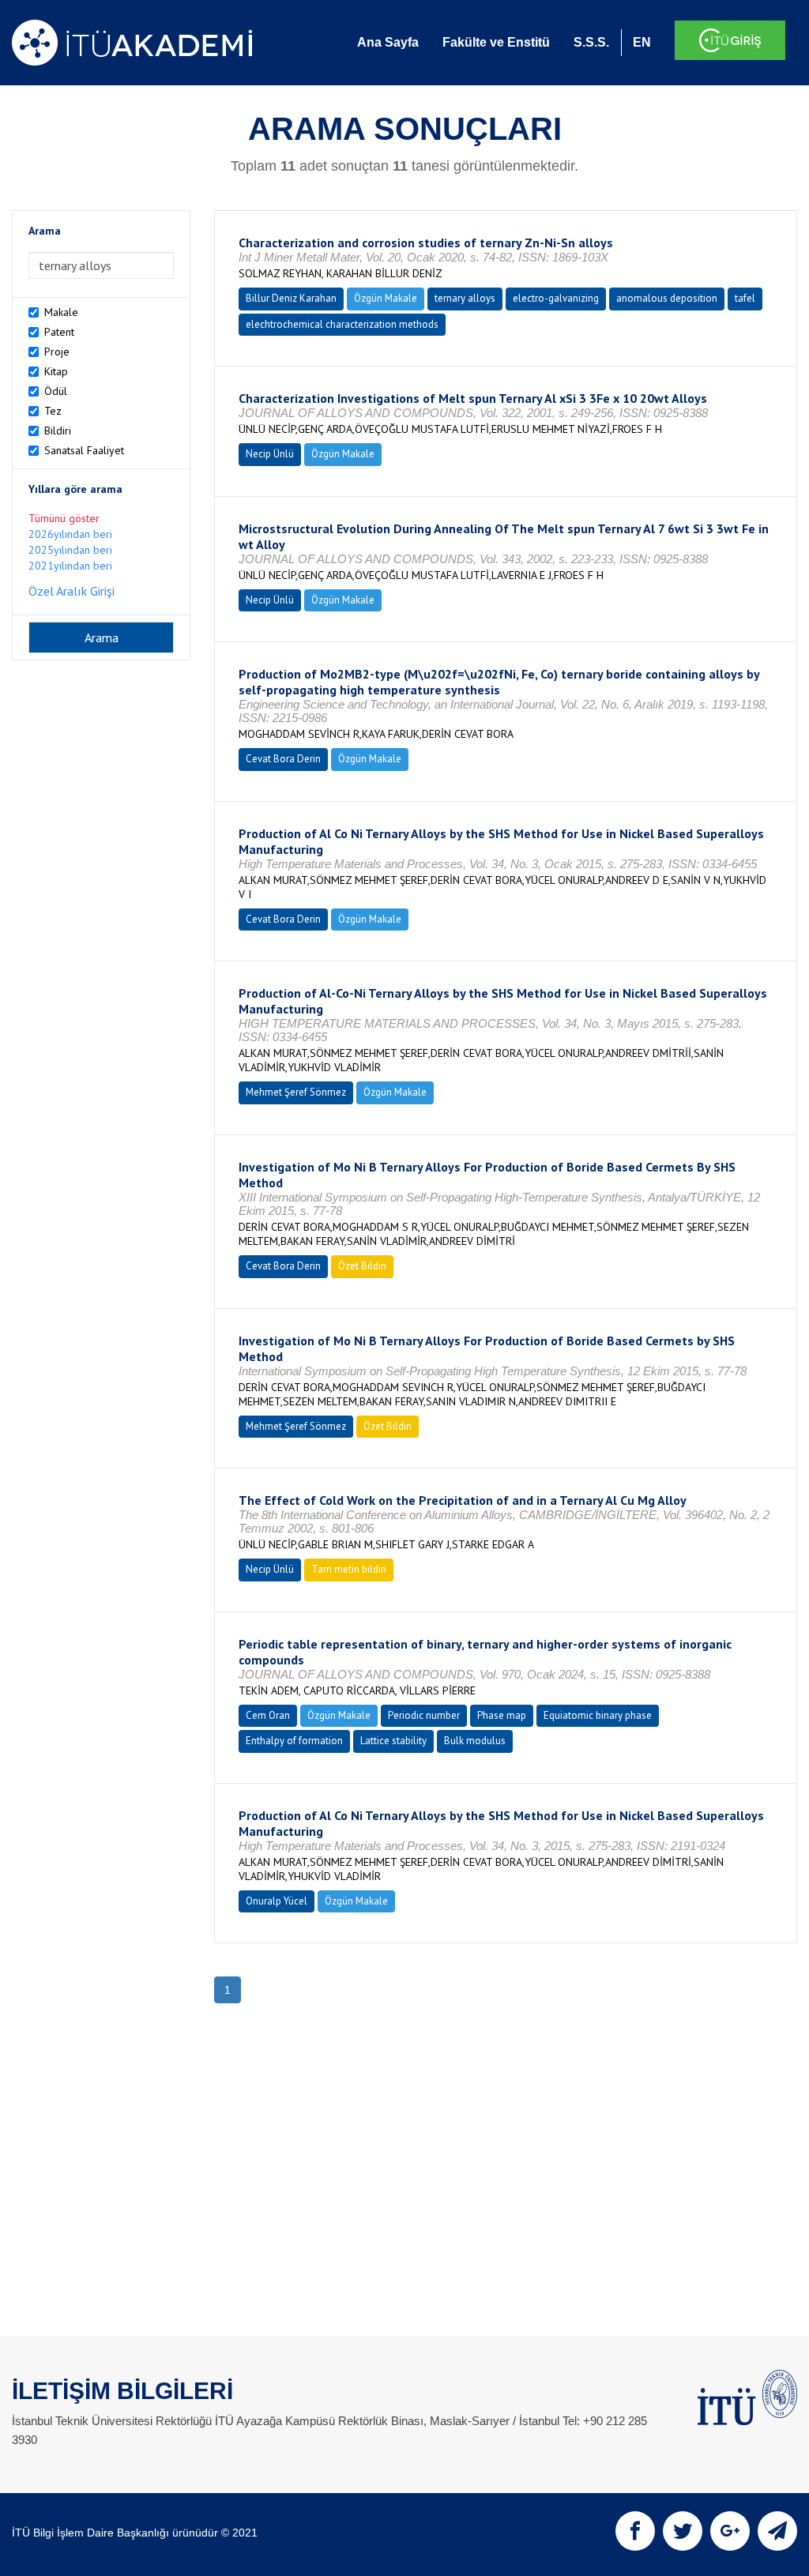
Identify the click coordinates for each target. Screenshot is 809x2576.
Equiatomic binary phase (598, 1715)
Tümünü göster (64, 518)
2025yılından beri (70, 550)
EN (642, 42)
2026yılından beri (70, 534)
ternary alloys (465, 298)
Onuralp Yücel (277, 1901)
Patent (59, 332)
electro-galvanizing (556, 298)
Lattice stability (393, 1741)
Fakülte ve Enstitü (496, 42)
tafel (745, 298)
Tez (53, 411)
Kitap (56, 371)
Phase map (502, 1715)
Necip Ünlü (270, 454)
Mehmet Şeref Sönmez (296, 1092)
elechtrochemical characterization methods (342, 324)
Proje (57, 352)
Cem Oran (268, 1715)
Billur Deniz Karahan (291, 298)
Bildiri (58, 431)
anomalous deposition (667, 298)
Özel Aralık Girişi (71, 591)
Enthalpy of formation (294, 1741)
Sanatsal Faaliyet (84, 450)
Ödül (56, 391)
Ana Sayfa (388, 42)
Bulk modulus (475, 1741)
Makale (61, 312)
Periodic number (424, 1715)
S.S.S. (591, 42)
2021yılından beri (70, 566)
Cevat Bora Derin (283, 759)
